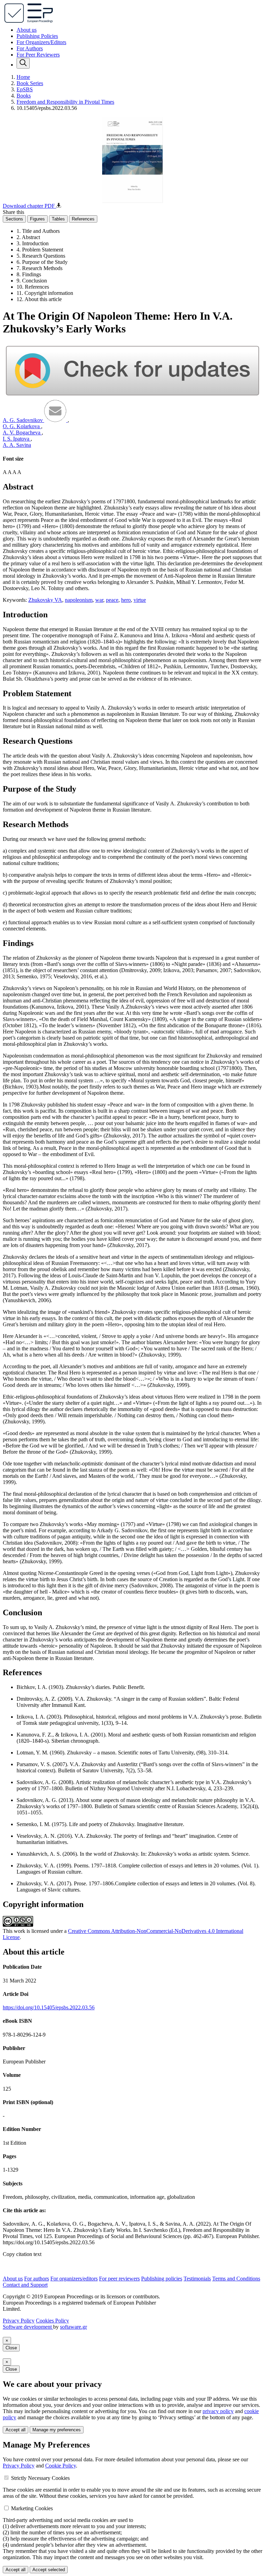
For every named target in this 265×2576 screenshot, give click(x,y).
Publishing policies (162, 2279)
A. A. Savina (17, 445)
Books (24, 96)
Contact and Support (25, 2285)
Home (23, 77)
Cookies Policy (52, 2321)
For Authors (30, 48)
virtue (140, 600)
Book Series (30, 83)
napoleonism (79, 600)
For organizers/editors (74, 2279)
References (83, 219)
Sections (14, 219)
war (99, 600)
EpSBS (25, 89)
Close (11, 2348)
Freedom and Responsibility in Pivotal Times (65, 102)
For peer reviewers (119, 2279)
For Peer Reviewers (38, 55)
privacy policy (218, 2411)
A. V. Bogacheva (22, 432)
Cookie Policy (61, 2466)
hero (126, 600)
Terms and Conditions (236, 2279)
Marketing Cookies (32, 2508)
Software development (28, 2327)
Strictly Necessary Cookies (40, 2478)
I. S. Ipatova (17, 439)
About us (27, 30)
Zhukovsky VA (45, 600)
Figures (37, 219)
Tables (58, 219)
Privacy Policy (19, 2321)
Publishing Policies (37, 36)
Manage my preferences (57, 2430)
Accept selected (49, 2570)
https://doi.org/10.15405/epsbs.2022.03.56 (49, 2007)
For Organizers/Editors (41, 42)
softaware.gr (73, 2327)
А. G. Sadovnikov (23, 420)
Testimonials (197, 2279)
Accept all (16, 2430)
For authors (37, 2279)
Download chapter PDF (30, 206)
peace (112, 600)
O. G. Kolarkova (22, 426)
